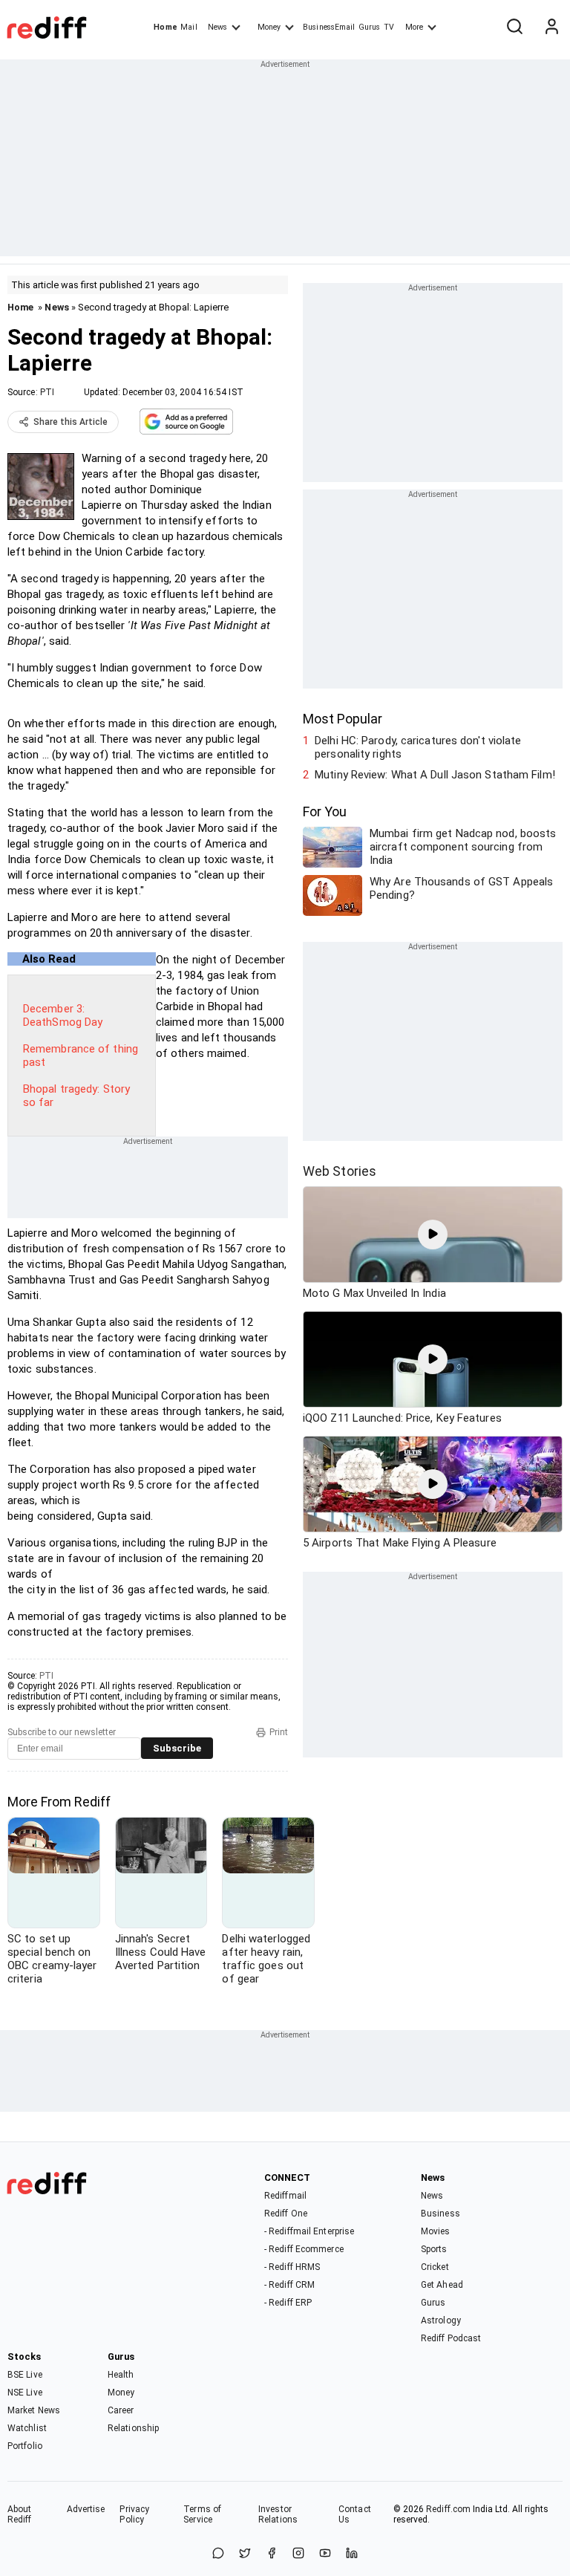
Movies (436, 2231)
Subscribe (177, 1748)
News (217, 27)
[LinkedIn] (352, 2554)
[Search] (514, 27)
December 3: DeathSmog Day (63, 1015)
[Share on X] (245, 2554)
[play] (433, 1235)
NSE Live (25, 2393)
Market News (34, 2410)
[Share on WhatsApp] (218, 2554)
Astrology (441, 2320)
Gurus (370, 27)
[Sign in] (551, 27)
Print (279, 1732)
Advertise (86, 2509)
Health (121, 2375)
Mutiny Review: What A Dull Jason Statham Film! (435, 775)
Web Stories (340, 1171)
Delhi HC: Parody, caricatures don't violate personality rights (418, 747)
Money (269, 27)
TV (389, 27)
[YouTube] (325, 2554)
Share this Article (71, 422)
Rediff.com (448, 2509)
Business (440, 2214)
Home (165, 27)
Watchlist (27, 2428)
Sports (434, 2249)
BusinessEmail (329, 27)
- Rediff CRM (289, 2285)
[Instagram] (298, 2554)
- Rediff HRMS (292, 2267)
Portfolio (25, 2446)
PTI (47, 392)
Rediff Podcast (451, 2338)
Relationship (133, 2428)
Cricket (435, 2267)
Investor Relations (278, 2514)
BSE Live (25, 2375)
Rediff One (286, 2214)
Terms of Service (202, 2514)
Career (121, 2410)
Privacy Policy (134, 2514)
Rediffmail (285, 2196)
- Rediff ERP (288, 2303)
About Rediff (20, 2514)
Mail (189, 27)
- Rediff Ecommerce (304, 2249)
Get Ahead (442, 2285)
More (414, 27)
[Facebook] (272, 2554)
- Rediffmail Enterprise (309, 2231)
